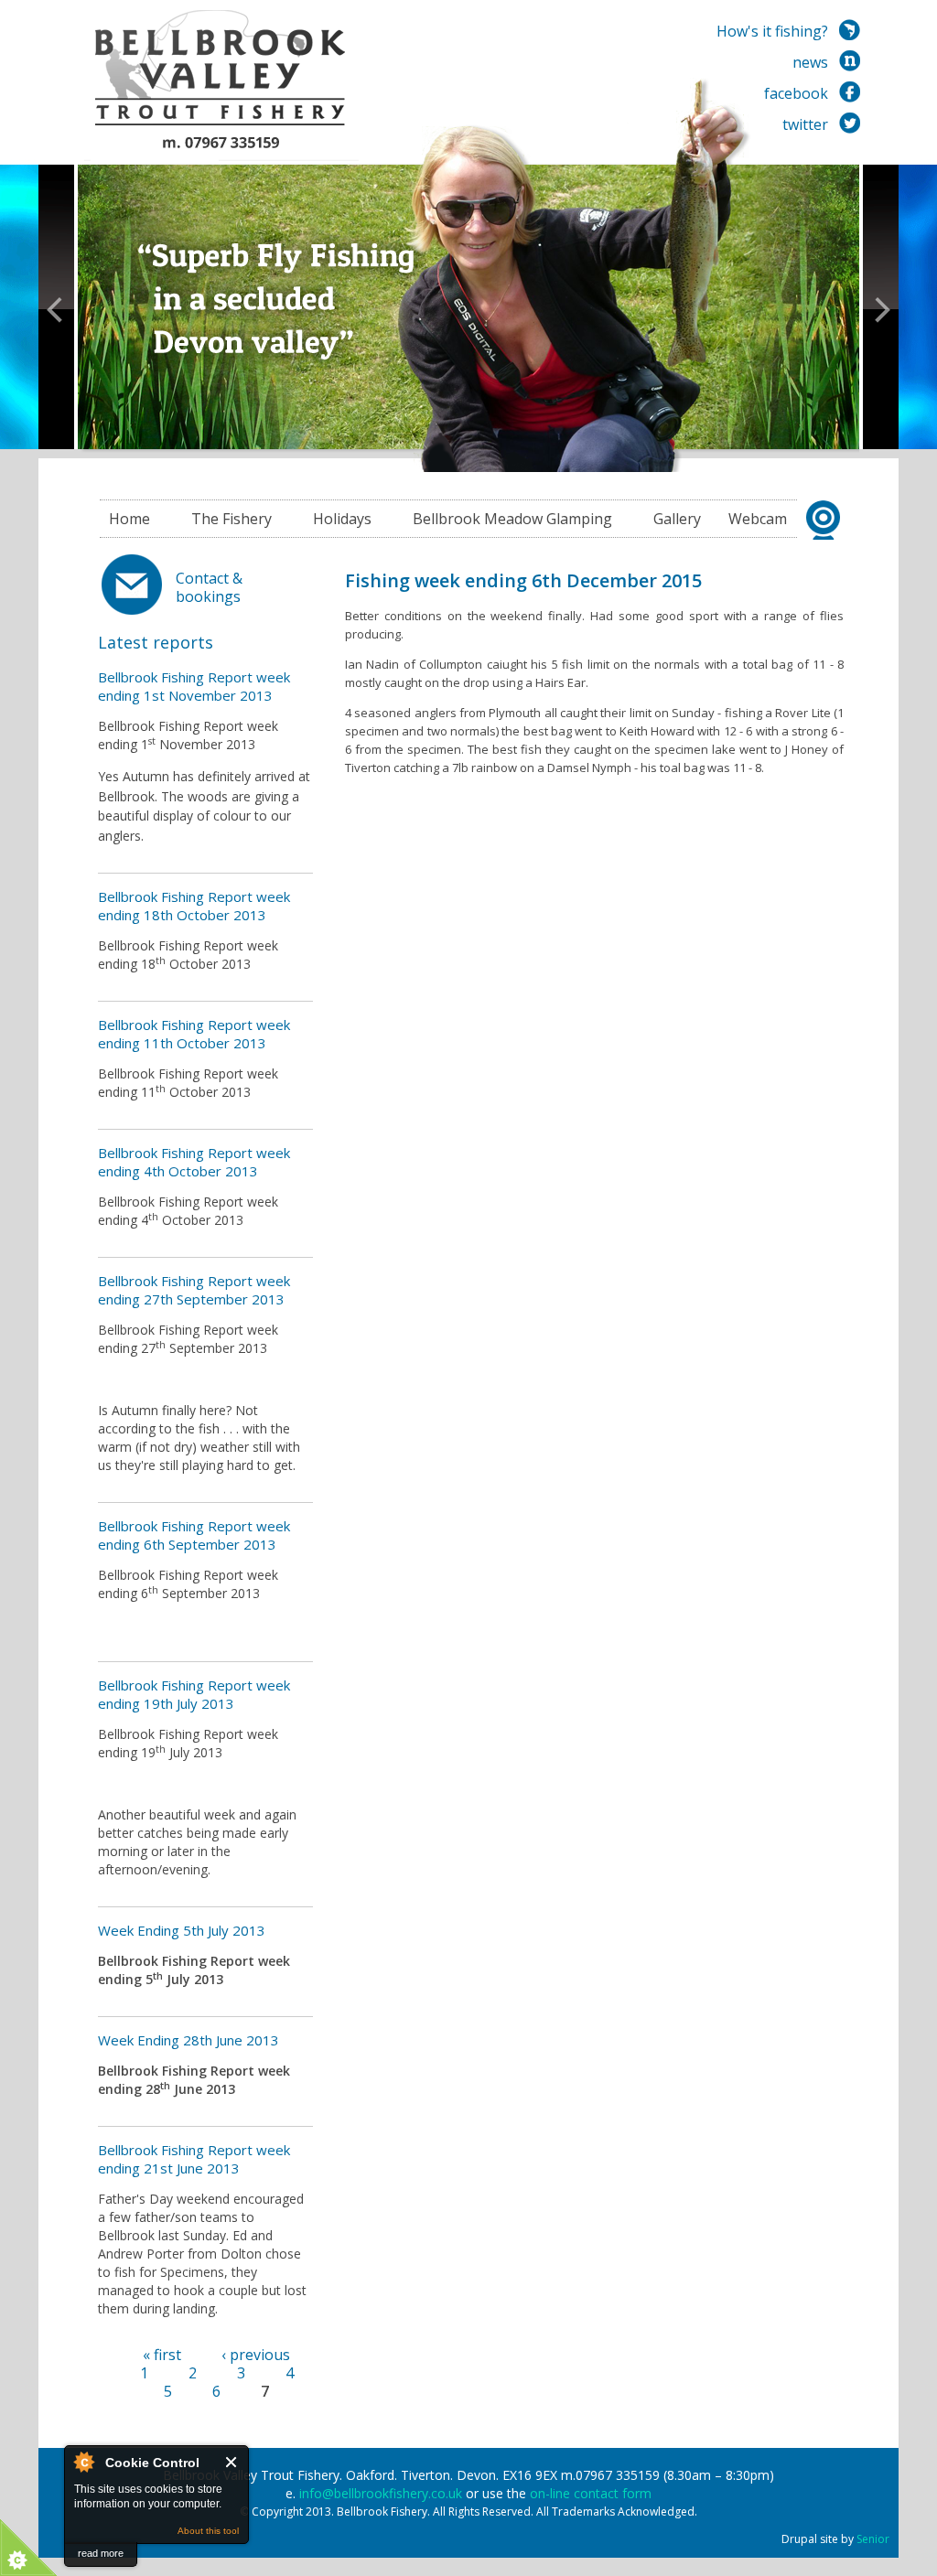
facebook (796, 93)
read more (101, 2553)
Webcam (758, 519)
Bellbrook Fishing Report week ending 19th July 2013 (194, 1694)
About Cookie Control (83, 2462)
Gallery (677, 519)
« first (162, 2355)
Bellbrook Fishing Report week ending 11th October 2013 (194, 1034)
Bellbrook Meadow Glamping (512, 519)
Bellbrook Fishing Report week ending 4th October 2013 (194, 1162)
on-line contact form (591, 2493)
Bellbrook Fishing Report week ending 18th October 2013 (194, 906)
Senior (873, 2539)
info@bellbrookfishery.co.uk (381, 2493)
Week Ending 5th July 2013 (182, 1930)
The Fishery (232, 519)
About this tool (208, 2531)
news (810, 62)
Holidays (342, 519)
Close (232, 2462)
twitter (805, 124)
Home (129, 519)
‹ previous (256, 2355)
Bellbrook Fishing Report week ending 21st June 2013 (194, 2159)
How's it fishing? (772, 31)
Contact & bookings (209, 587)
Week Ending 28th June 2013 (188, 2040)
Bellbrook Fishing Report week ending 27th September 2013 (194, 1290)
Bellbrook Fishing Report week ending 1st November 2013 (194, 686)
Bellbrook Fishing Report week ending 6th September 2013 (194, 1535)
